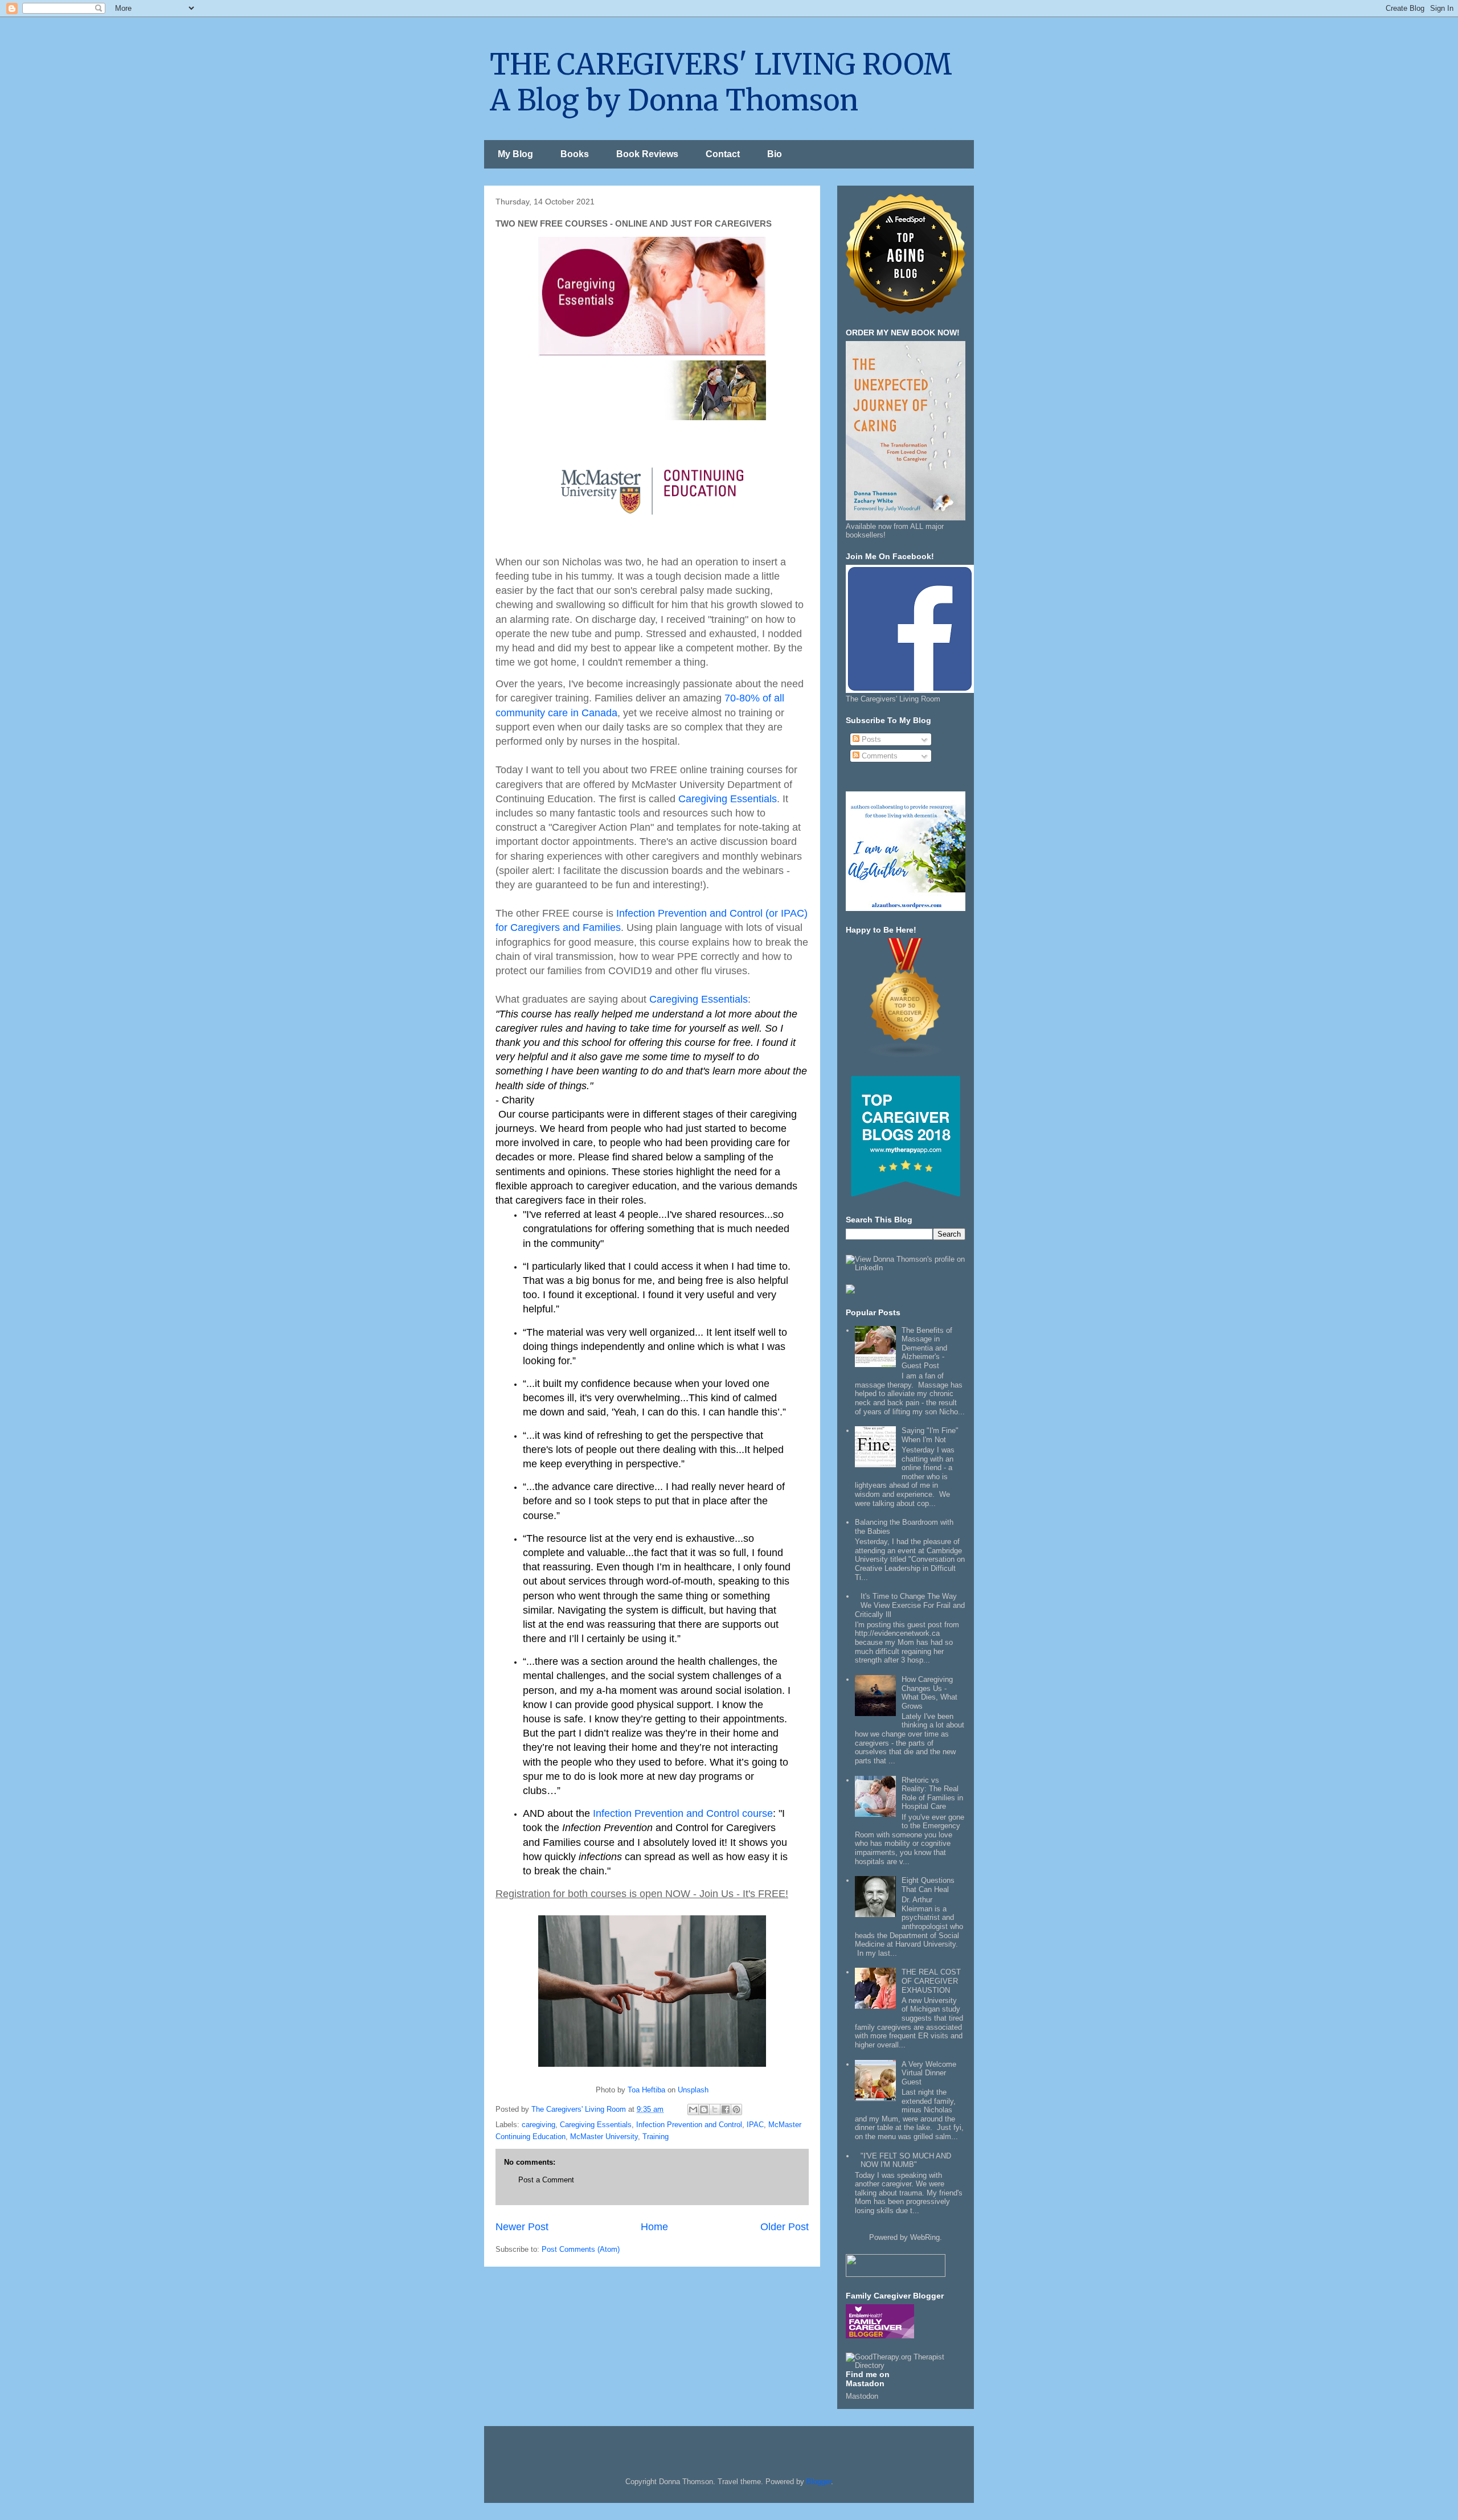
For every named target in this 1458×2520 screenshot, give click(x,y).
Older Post (785, 2227)
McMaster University (604, 2137)
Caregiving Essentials (728, 799)
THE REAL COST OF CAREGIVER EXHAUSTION (931, 1981)
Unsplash (693, 2090)
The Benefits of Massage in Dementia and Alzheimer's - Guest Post (927, 1348)
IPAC (755, 2125)
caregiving (538, 2125)
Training (656, 2137)
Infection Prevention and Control (689, 2125)
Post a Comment (546, 2180)
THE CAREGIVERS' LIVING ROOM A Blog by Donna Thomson (721, 83)
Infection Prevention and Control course (683, 1813)
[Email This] (693, 2109)
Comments (879, 756)
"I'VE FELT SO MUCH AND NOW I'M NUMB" (906, 2160)
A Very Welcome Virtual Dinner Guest (929, 2073)
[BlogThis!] (704, 2109)
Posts (870, 739)
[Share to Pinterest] (736, 2109)
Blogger (819, 2482)
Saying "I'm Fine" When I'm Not (930, 1435)
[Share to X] (715, 2109)
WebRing (925, 2237)
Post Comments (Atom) (581, 2249)
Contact (723, 154)
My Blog (515, 154)
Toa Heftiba (646, 2090)
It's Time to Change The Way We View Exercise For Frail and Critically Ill (910, 1605)
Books (575, 154)
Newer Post (522, 2227)
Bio (775, 154)
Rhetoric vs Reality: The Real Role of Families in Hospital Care (932, 1793)
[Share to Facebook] (726, 2109)
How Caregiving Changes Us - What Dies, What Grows (929, 1693)
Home (654, 2227)
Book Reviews (647, 154)
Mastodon (862, 2396)
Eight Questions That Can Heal (928, 1885)
